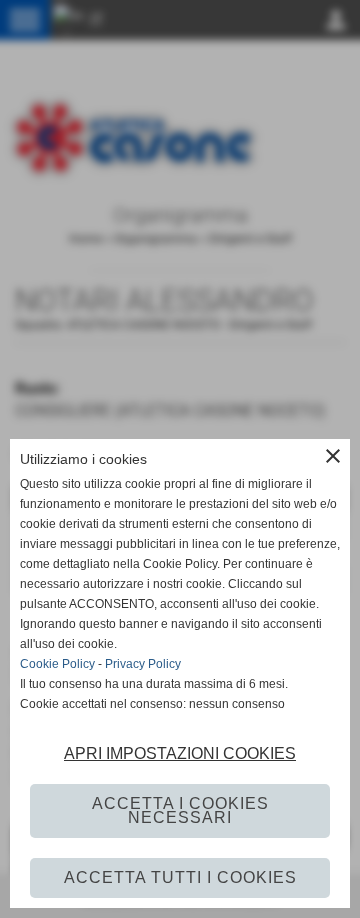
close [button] (333, 456)
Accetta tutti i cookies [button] (180, 877)
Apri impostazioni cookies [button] (180, 753)
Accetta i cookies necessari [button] (180, 810)
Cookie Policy (57, 664)
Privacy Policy (143, 664)
